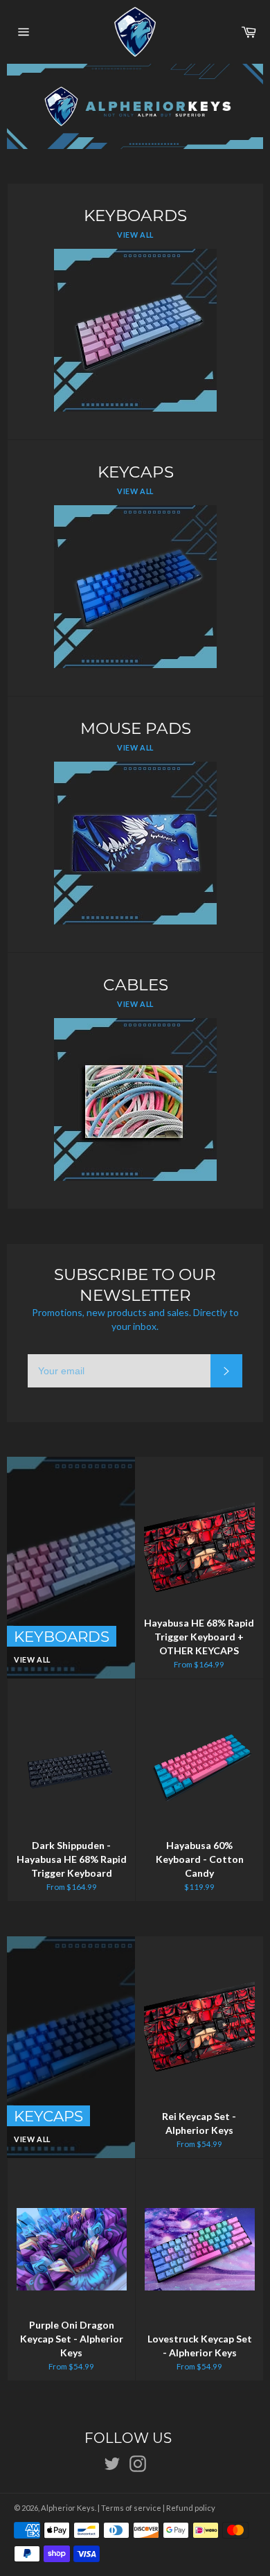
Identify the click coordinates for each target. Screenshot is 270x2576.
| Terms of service (129, 2508)
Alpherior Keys (68, 2508)
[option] (135, 106)
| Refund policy (189, 2508)
